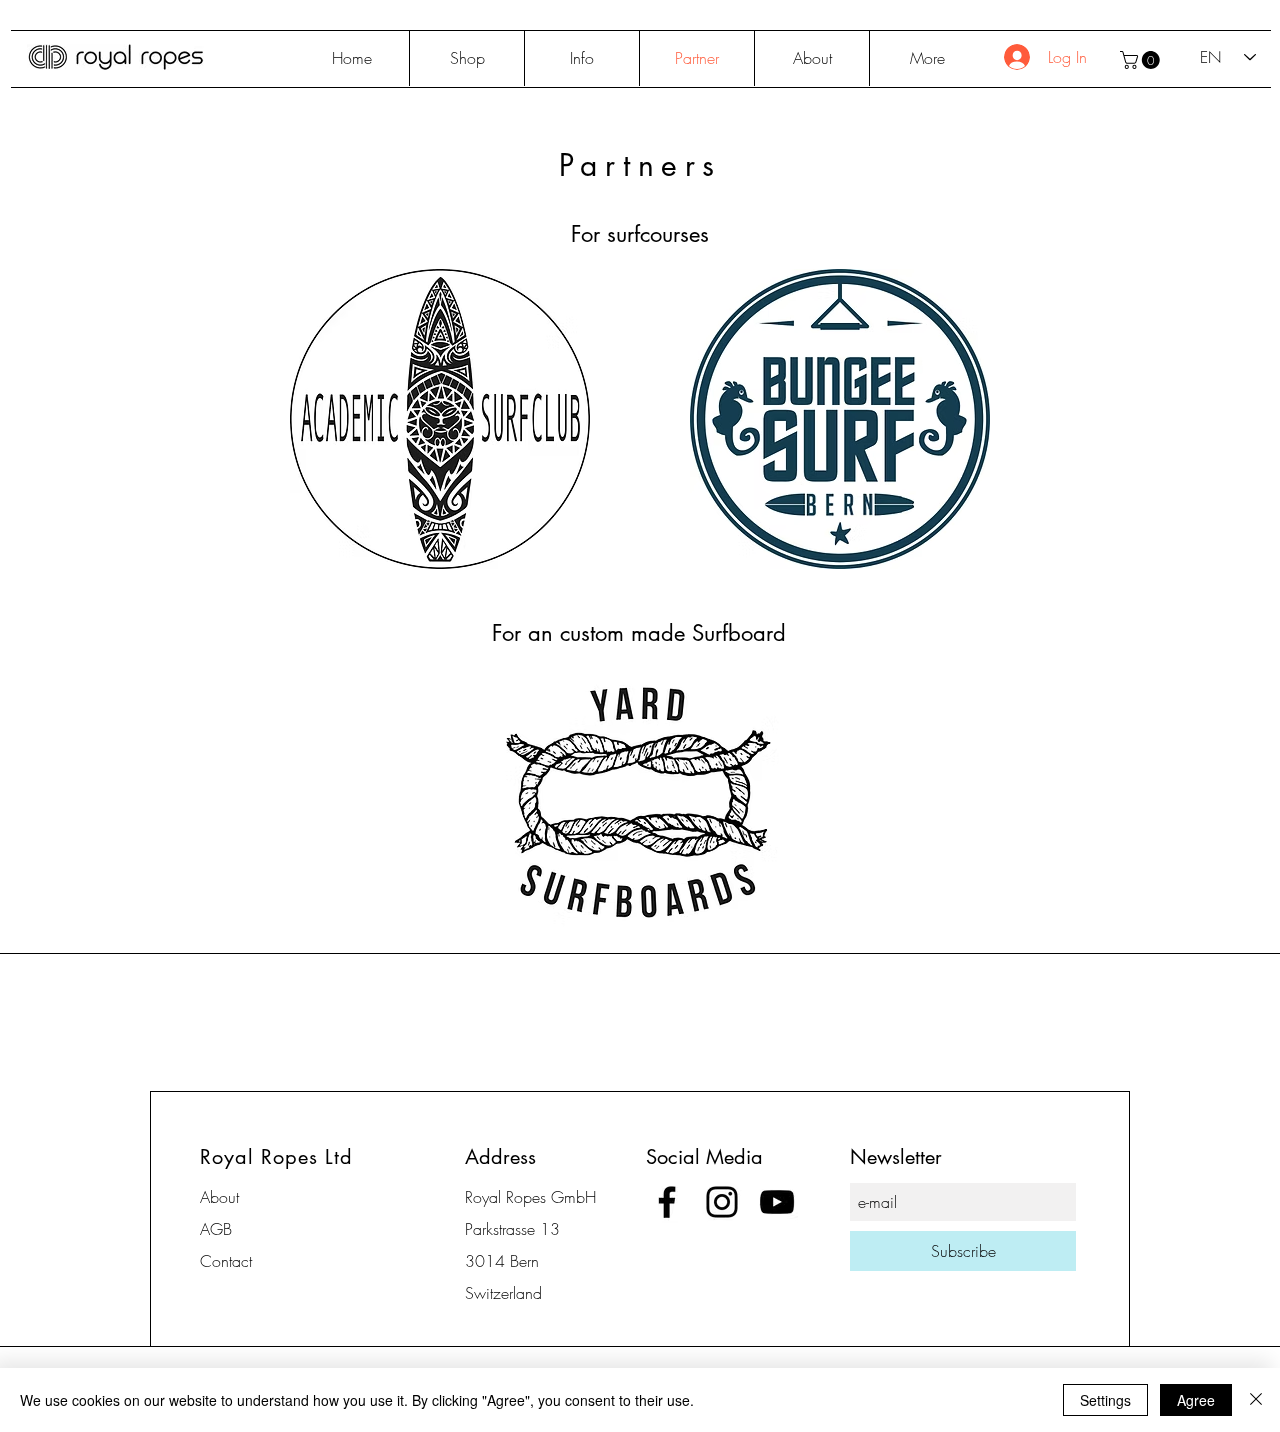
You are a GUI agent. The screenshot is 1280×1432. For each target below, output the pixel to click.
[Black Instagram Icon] (722, 1202)
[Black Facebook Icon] (667, 1202)
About (219, 1197)
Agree (1196, 1400)
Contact (226, 1261)
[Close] (1256, 1400)
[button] (1142, 60)
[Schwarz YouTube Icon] (777, 1202)
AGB (216, 1229)
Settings (1105, 1400)
